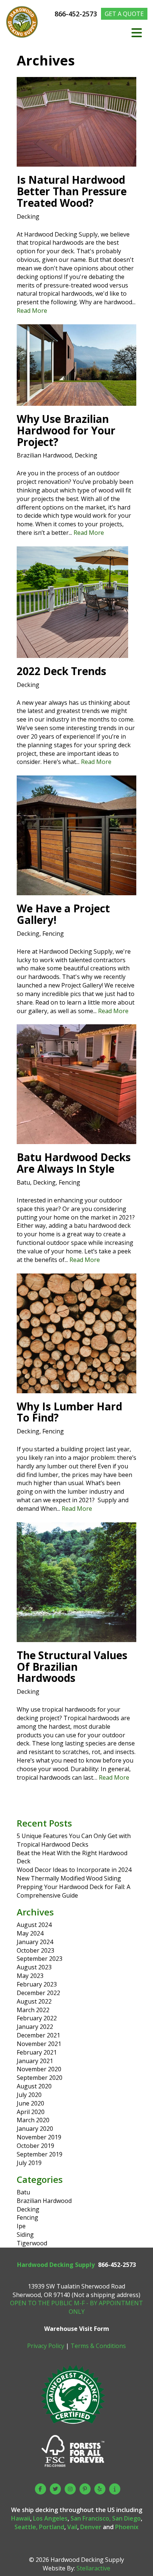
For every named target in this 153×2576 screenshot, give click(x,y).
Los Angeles (50, 2518)
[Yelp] (100, 2489)
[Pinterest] (85, 2489)
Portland (52, 2527)
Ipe (21, 2226)
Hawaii (21, 2518)
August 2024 (34, 1925)
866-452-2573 (77, 14)
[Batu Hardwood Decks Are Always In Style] (76, 1140)
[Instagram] (70, 2489)
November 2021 (39, 2044)
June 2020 (30, 2103)
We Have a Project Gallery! (63, 914)
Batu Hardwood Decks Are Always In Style (74, 1163)
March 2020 (33, 2120)
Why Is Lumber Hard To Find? (69, 1412)
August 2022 (34, 2001)
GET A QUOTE (124, 14)
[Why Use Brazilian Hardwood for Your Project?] (76, 401)
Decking (28, 216)
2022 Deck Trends (61, 671)
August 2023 (34, 1967)
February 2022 (37, 2018)
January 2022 (35, 2027)
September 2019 (40, 2154)
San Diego (126, 2518)
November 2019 (39, 2137)
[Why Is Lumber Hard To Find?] (76, 1389)
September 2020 (40, 2078)
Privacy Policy (46, 2346)
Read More (32, 311)
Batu (23, 1182)
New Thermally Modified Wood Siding (69, 1878)
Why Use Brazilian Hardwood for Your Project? (66, 430)
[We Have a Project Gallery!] (76, 891)
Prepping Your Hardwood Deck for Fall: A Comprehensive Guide (74, 1891)
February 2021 (37, 2052)
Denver (91, 2527)
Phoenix (127, 2527)
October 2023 (35, 1950)
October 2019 (35, 2146)
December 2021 (38, 2035)
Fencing (53, 934)
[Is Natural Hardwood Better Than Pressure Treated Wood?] (76, 162)
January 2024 (35, 1942)
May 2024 (30, 1933)
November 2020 (39, 2069)
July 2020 (29, 2095)
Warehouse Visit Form (77, 2329)
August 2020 (34, 2086)
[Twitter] (55, 2489)
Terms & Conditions (98, 2346)
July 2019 (29, 2163)
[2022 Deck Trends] (72, 653)
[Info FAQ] (115, 2489)
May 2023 (30, 1976)
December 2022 (38, 1993)
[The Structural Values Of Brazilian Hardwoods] (76, 1638)
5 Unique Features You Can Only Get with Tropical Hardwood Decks (74, 1840)
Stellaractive (93, 2568)
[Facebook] (40, 2489)
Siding (25, 2235)
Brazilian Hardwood (44, 455)
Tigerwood (32, 2243)
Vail (72, 2527)
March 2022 (33, 2010)
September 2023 (40, 1959)
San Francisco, (91, 2518)
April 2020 (31, 2112)
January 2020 (35, 2129)
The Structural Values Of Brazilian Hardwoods (72, 1667)
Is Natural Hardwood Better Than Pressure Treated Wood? (72, 191)
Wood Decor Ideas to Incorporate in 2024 (74, 1870)
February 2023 (37, 1984)
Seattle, (26, 2527)
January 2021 (35, 2061)
